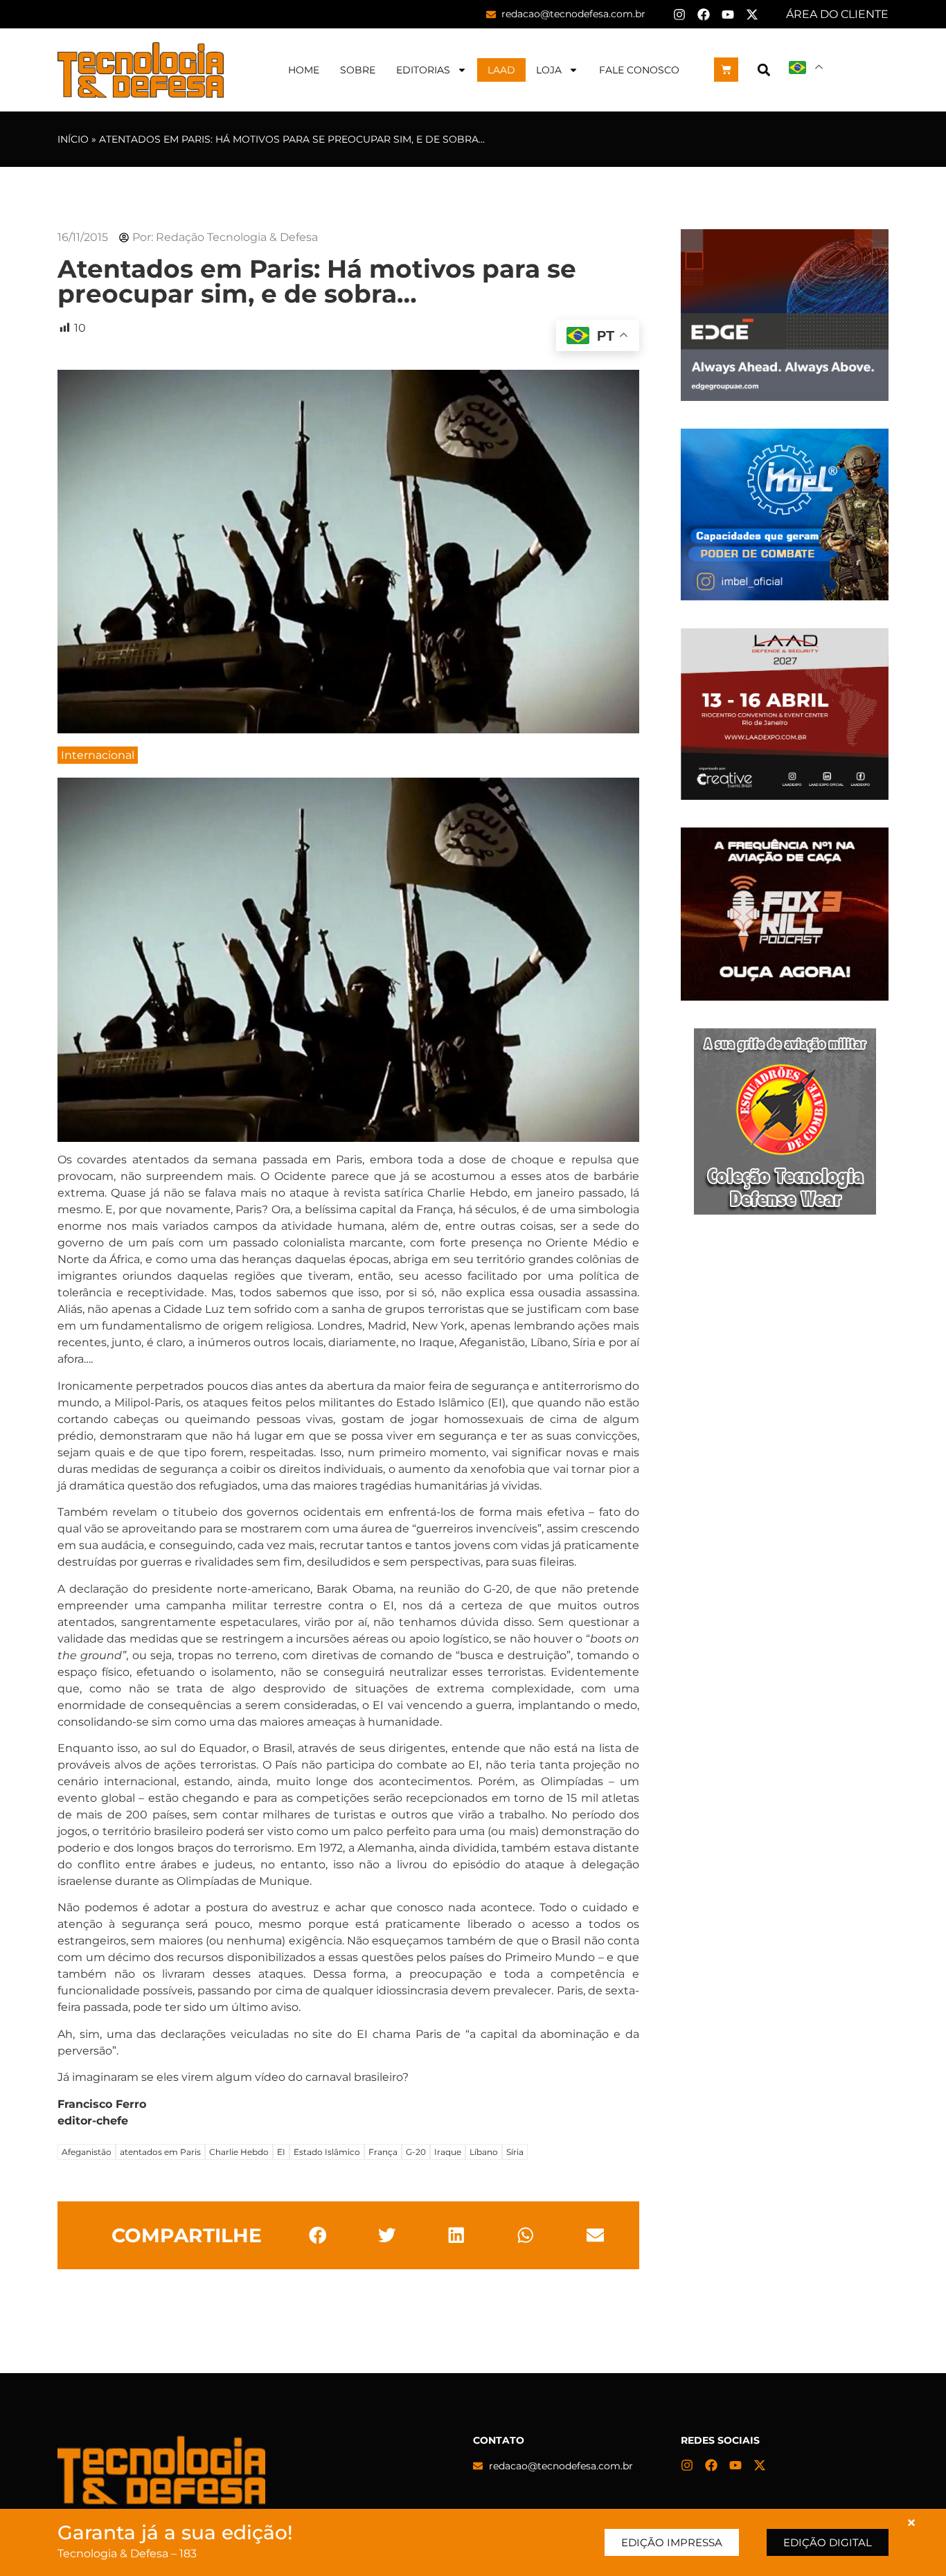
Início (73, 139)
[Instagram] (679, 15)
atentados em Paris (160, 2152)
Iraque (448, 2152)
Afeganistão (87, 2152)
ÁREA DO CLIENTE (837, 14)
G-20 (416, 2152)
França (383, 2152)
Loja (549, 70)
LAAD (501, 70)
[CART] (726, 70)
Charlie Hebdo (239, 2152)
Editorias (423, 70)
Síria (515, 2152)
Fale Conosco (639, 70)
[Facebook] (704, 15)
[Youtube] (728, 15)
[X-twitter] (752, 15)
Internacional (98, 755)
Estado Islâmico (327, 2152)
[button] (764, 70)
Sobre (358, 70)
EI (281, 2152)
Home (304, 70)
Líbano (484, 2152)
